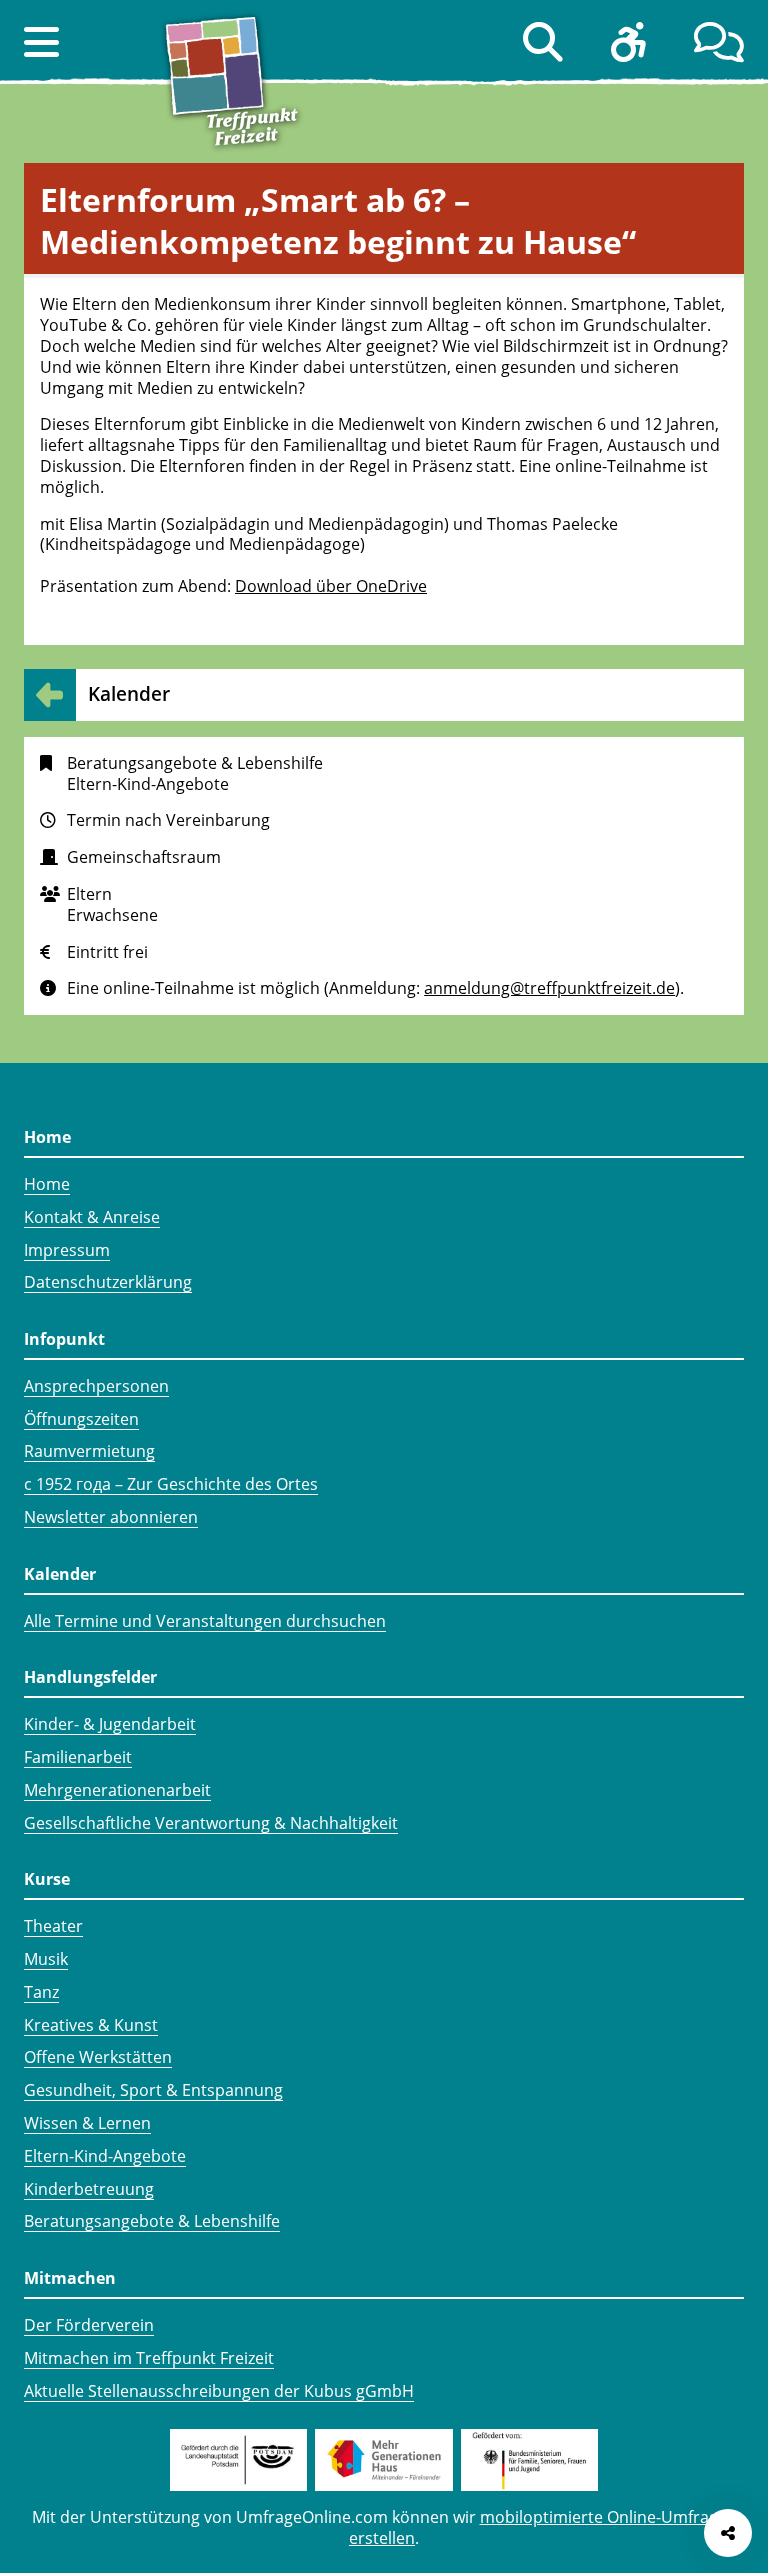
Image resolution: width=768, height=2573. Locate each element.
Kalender (129, 693)
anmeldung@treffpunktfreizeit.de (549, 988)
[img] (53, 988)
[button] (41, 42)
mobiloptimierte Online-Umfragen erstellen (543, 2527)
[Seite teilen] (728, 2533)
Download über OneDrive (331, 586)
